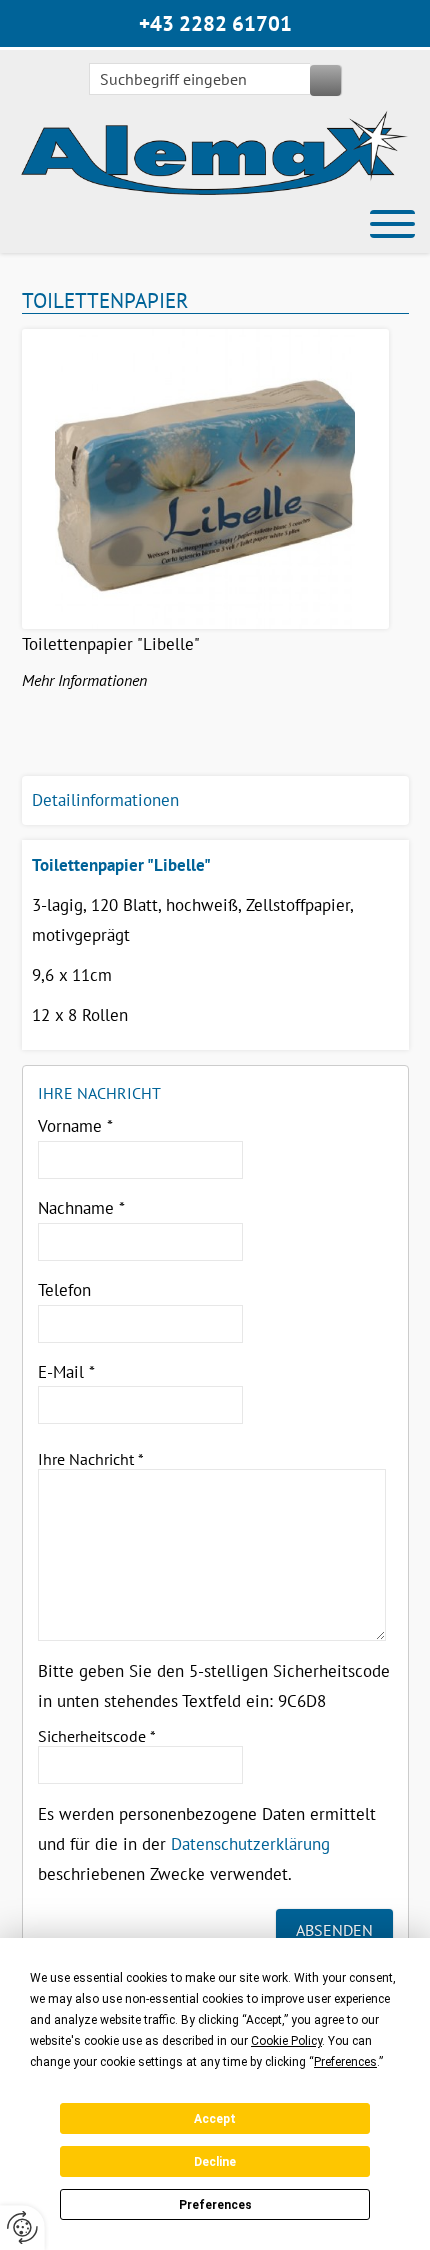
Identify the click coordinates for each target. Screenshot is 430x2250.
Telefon (64, 1290)
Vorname (75, 1126)
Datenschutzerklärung (250, 1844)
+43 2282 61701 (215, 23)
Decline (215, 2162)
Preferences (215, 2205)
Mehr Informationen (84, 680)
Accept (215, 2119)
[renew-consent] (22, 2227)
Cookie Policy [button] (286, 2041)
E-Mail (66, 1372)
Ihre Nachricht (91, 1459)
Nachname (81, 1208)
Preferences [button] (345, 2062)
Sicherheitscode (97, 1736)
